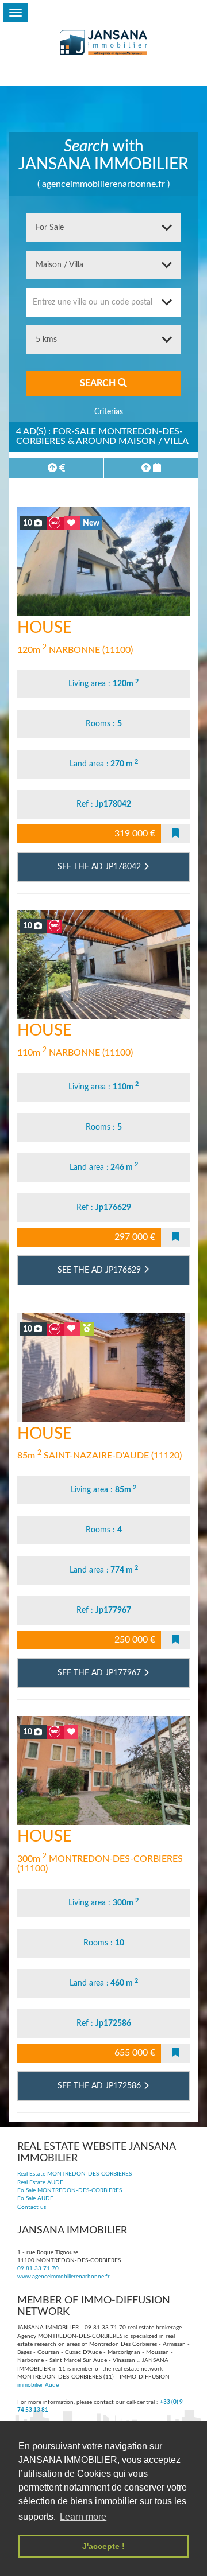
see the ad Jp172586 (100, 2086)
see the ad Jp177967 (100, 1673)
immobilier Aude (38, 2385)
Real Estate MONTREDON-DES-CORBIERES (74, 2174)
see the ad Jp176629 (100, 1270)
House (45, 628)
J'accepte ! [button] (103, 2546)
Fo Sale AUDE (35, 2198)
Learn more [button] (83, 2517)
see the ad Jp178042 (100, 867)
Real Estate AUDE (40, 2182)
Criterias (108, 412)
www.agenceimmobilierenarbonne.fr (64, 2277)
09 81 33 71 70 (38, 2268)
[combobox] (103, 302)
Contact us (32, 2207)
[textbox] (103, 302)
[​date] (151, 468)
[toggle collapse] (16, 13)
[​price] (56, 468)
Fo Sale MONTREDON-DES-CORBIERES (70, 2190)
